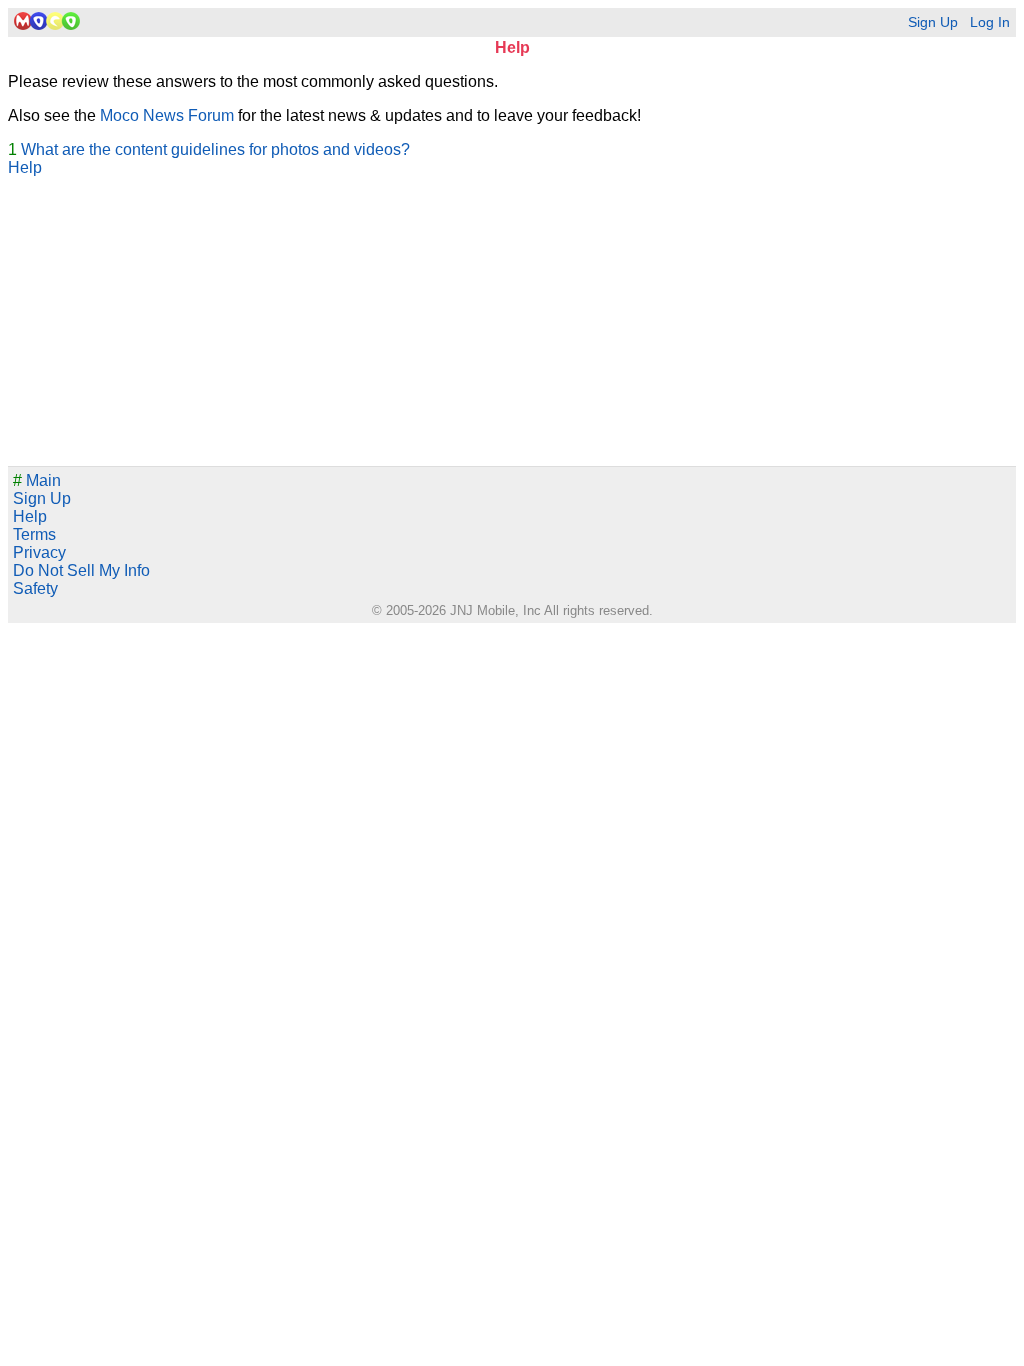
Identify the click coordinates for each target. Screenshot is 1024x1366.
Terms (34, 534)
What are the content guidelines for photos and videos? (215, 149)
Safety (35, 588)
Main (37, 480)
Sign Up (933, 22)
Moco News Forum (167, 115)
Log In (990, 22)
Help (25, 167)
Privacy (39, 552)
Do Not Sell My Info (81, 570)
